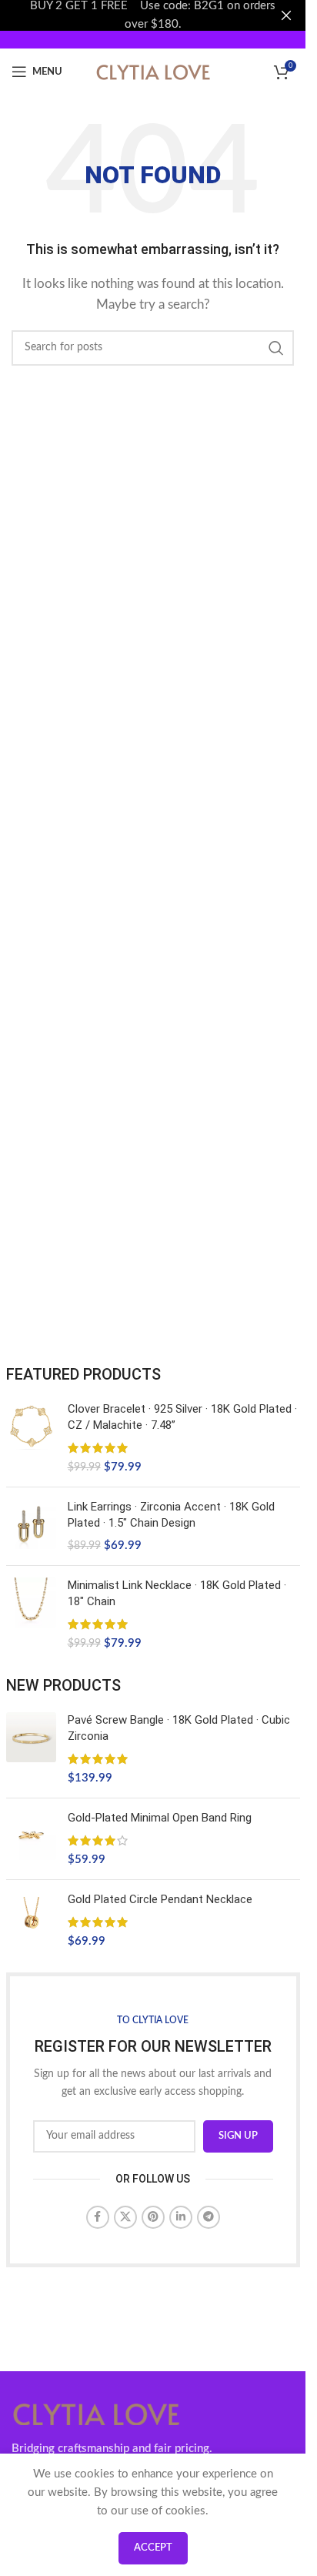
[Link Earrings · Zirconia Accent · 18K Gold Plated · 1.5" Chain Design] (31, 1526)
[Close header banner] (286, 15)
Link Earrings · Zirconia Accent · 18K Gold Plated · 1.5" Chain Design (171, 1515)
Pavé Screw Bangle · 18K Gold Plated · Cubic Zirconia (179, 1728)
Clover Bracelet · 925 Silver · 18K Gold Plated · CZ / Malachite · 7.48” (182, 1417)
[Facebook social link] (98, 2217)
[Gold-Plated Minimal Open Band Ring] (31, 1839)
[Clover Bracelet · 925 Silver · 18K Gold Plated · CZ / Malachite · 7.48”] (31, 1438)
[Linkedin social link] (181, 2217)
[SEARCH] (276, 348)
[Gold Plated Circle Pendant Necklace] (31, 1920)
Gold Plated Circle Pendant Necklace (160, 1899)
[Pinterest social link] (153, 2217)
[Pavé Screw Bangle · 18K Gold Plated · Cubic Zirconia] (31, 1749)
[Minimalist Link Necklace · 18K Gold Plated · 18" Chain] (31, 1614)
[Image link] (96, 2413)
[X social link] (125, 2217)
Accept (153, 2548)
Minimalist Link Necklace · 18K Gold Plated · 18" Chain (177, 1593)
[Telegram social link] (209, 2217)
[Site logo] (153, 71)
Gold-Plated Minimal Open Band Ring (160, 1818)
